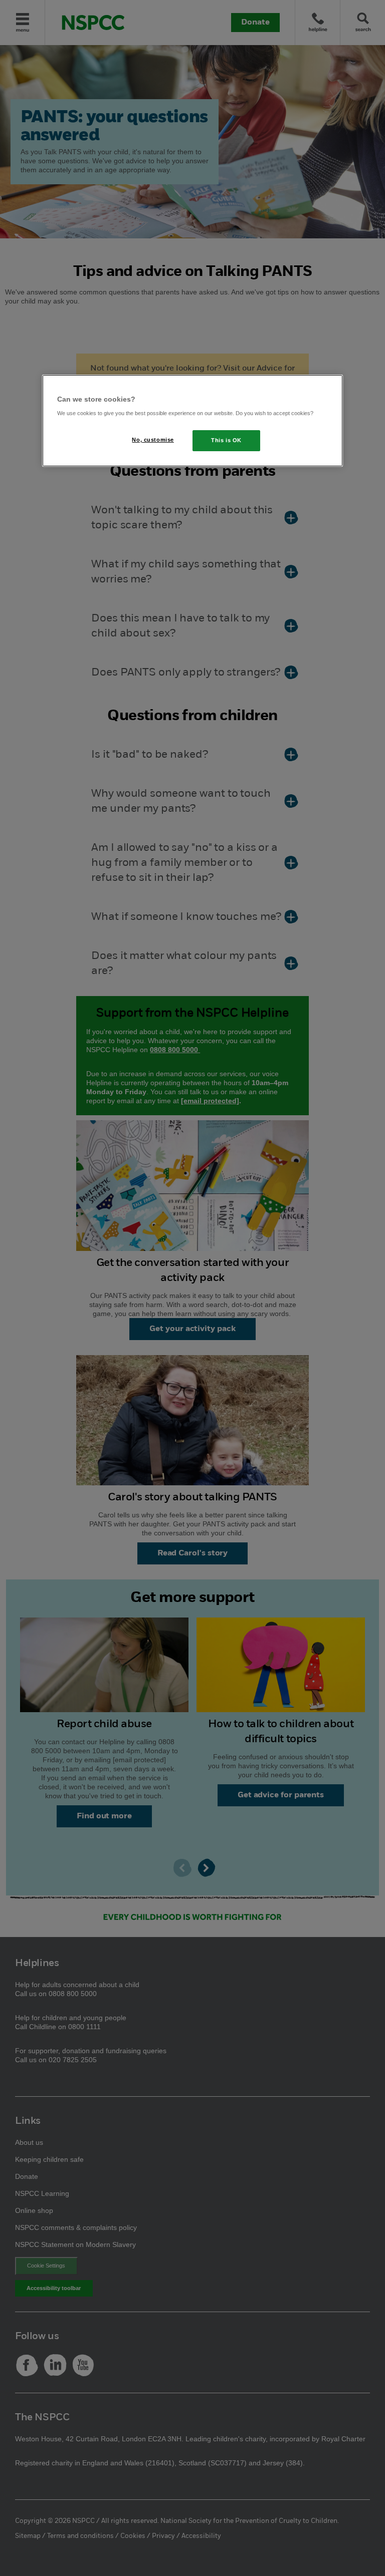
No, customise (153, 440)
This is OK (226, 440)
